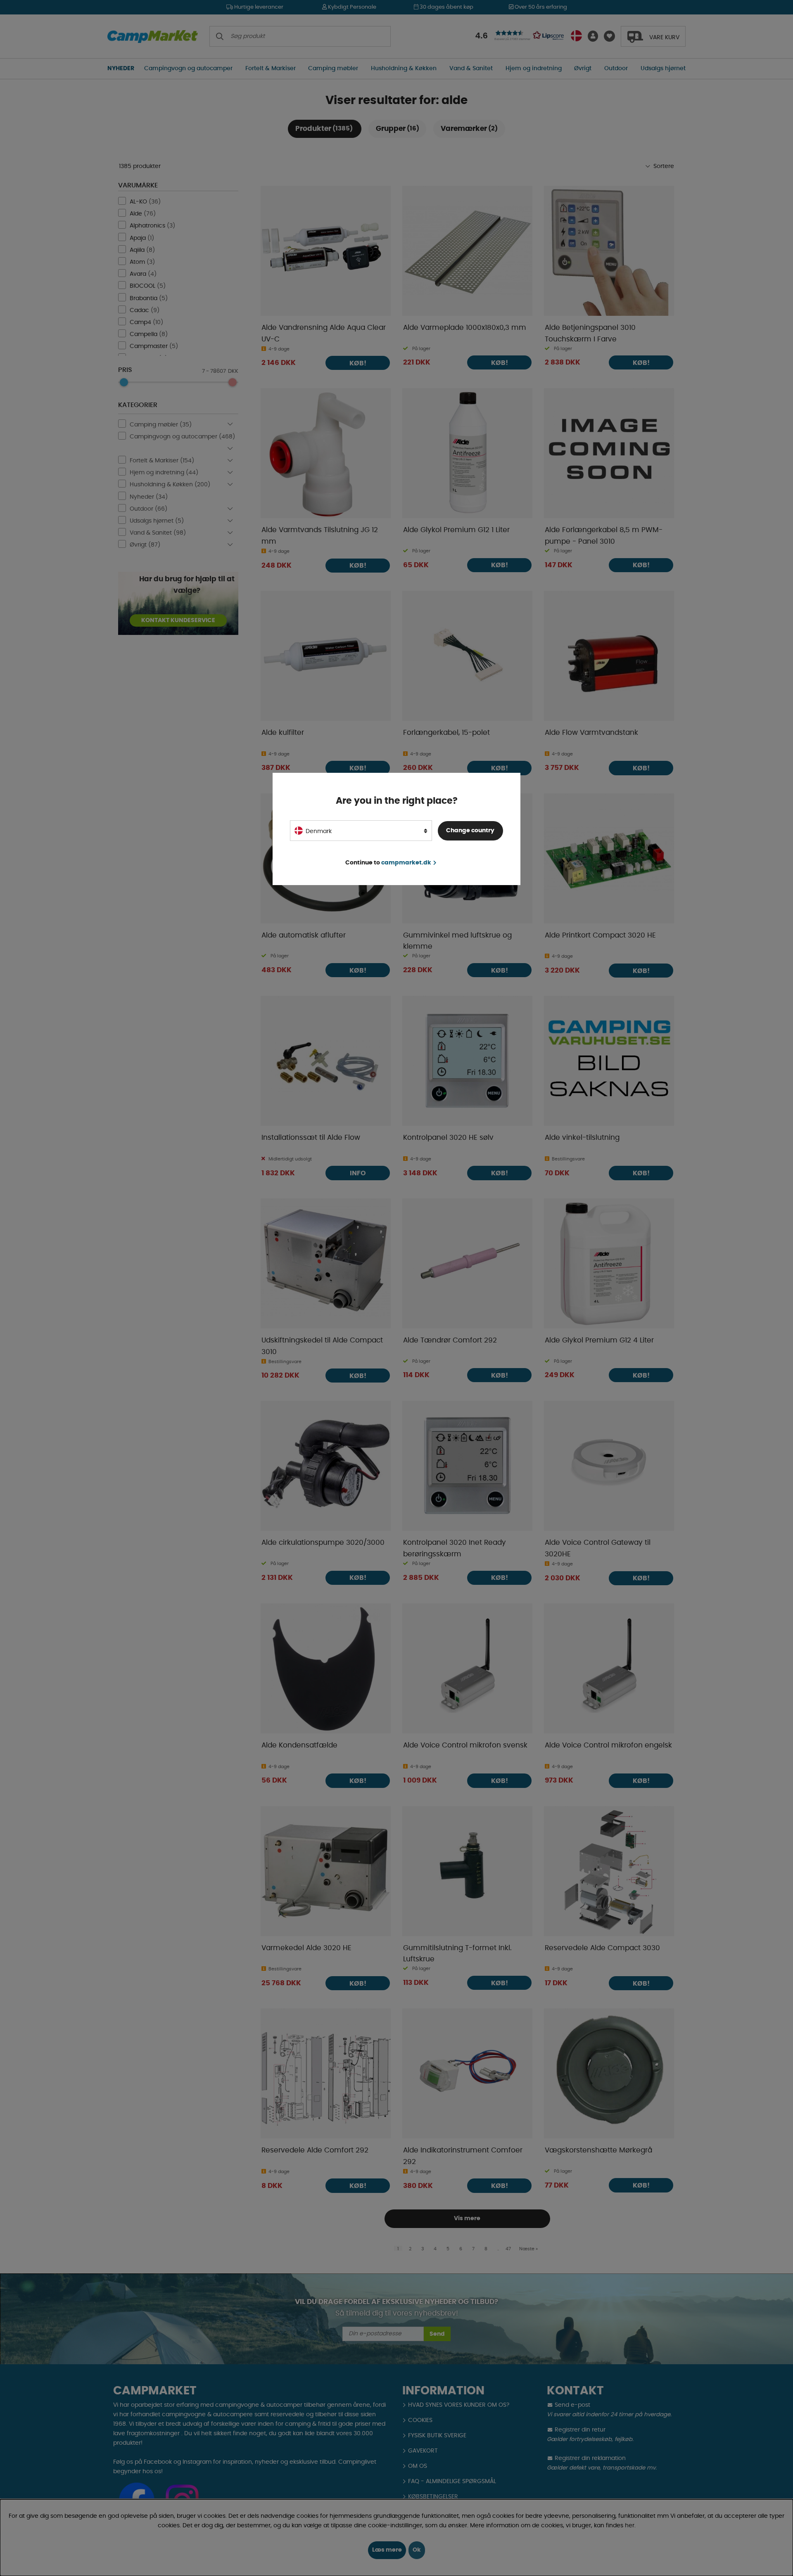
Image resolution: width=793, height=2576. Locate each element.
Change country (470, 831)
